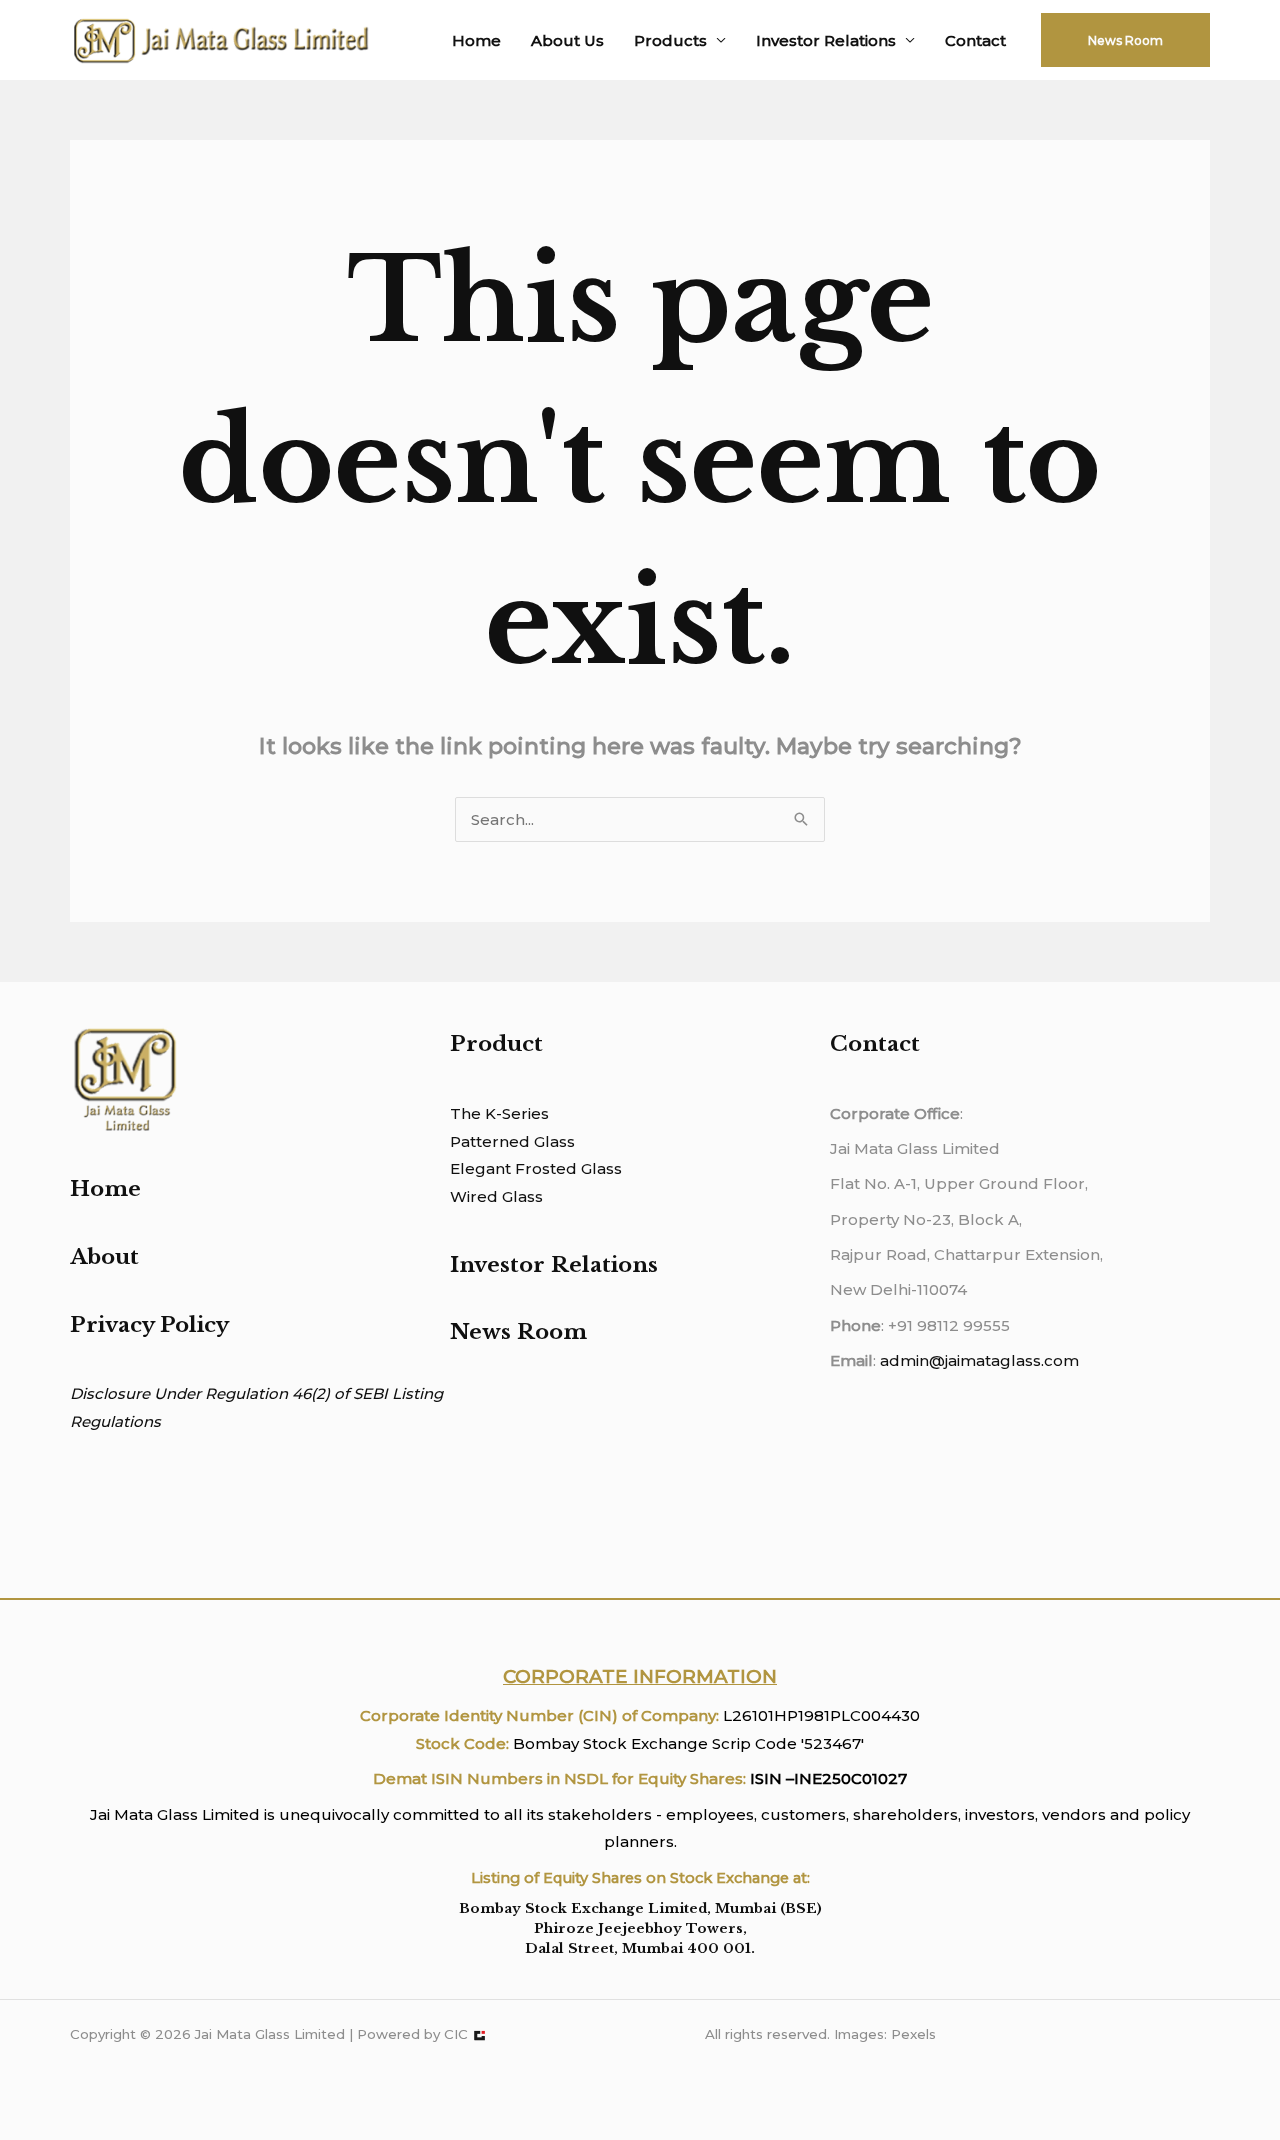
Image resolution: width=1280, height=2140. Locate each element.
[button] (1125, 40)
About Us (567, 40)
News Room (518, 1332)
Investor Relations (826, 40)
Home (476, 40)
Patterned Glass (512, 1141)
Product (496, 1044)
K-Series (515, 1113)
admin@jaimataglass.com (979, 1360)
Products (670, 40)
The (465, 1113)
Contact (975, 40)
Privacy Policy (149, 1325)
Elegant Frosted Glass (536, 1168)
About (104, 1257)
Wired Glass (496, 1196)
